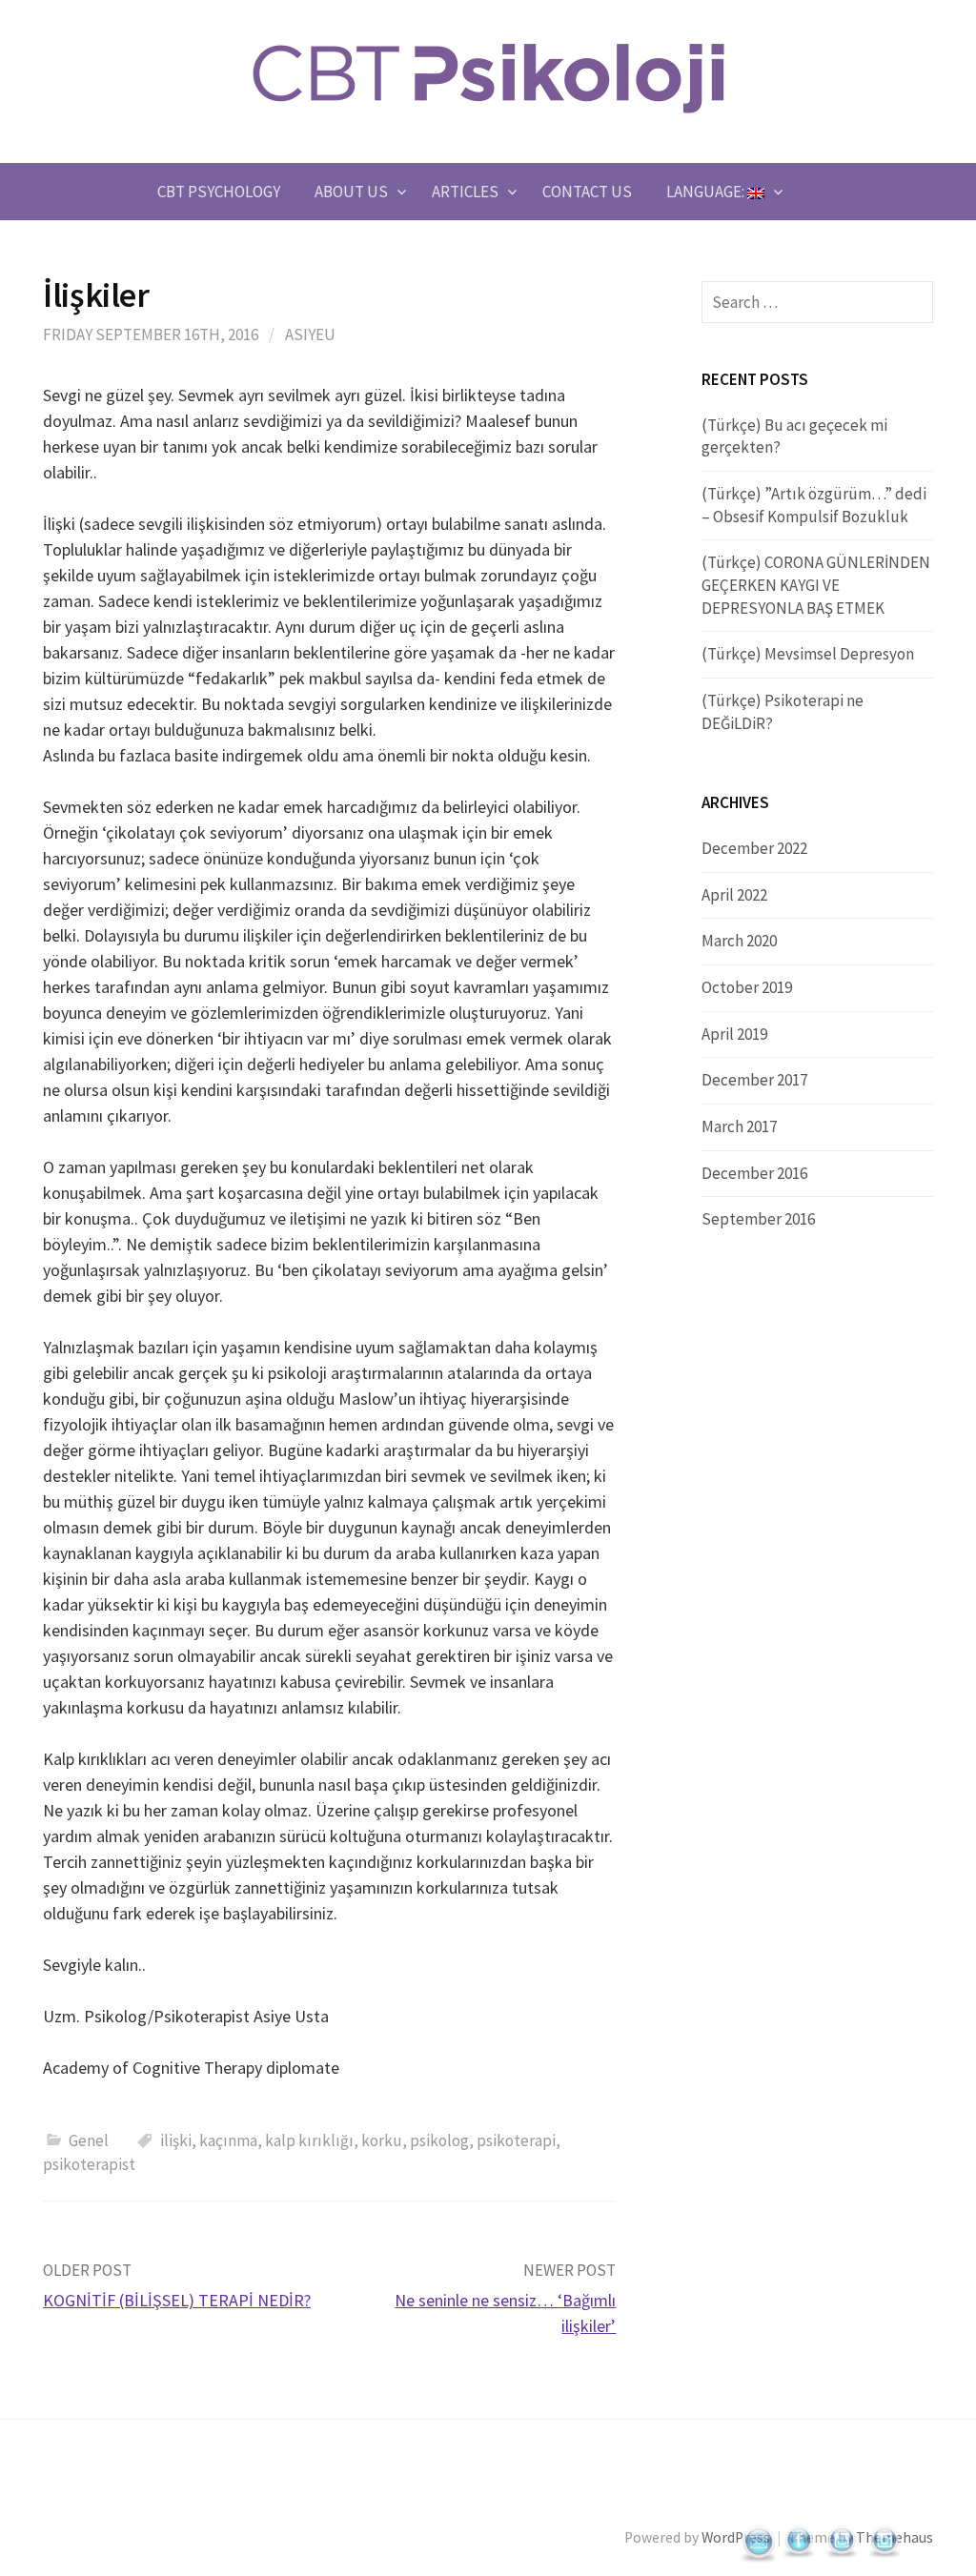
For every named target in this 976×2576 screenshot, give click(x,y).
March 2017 (739, 1126)
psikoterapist (89, 2164)
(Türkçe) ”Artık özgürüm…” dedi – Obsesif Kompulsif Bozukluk (814, 505)
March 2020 (739, 941)
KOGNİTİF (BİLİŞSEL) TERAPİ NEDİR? (177, 2300)
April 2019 (734, 1034)
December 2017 (754, 1080)
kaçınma (228, 2140)
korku (382, 2140)
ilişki (176, 2140)
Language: (707, 192)
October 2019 (747, 987)
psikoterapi (516, 2140)
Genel (89, 2140)
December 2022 (754, 848)
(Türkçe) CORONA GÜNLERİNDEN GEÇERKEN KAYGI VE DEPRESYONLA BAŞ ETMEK (816, 585)
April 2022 (734, 895)
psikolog (439, 2140)
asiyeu (310, 335)
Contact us (587, 192)
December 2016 (754, 1173)
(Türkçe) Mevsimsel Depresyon (808, 654)
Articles (465, 192)
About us (351, 192)
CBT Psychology (219, 192)
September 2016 (758, 1219)
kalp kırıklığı (309, 2140)
